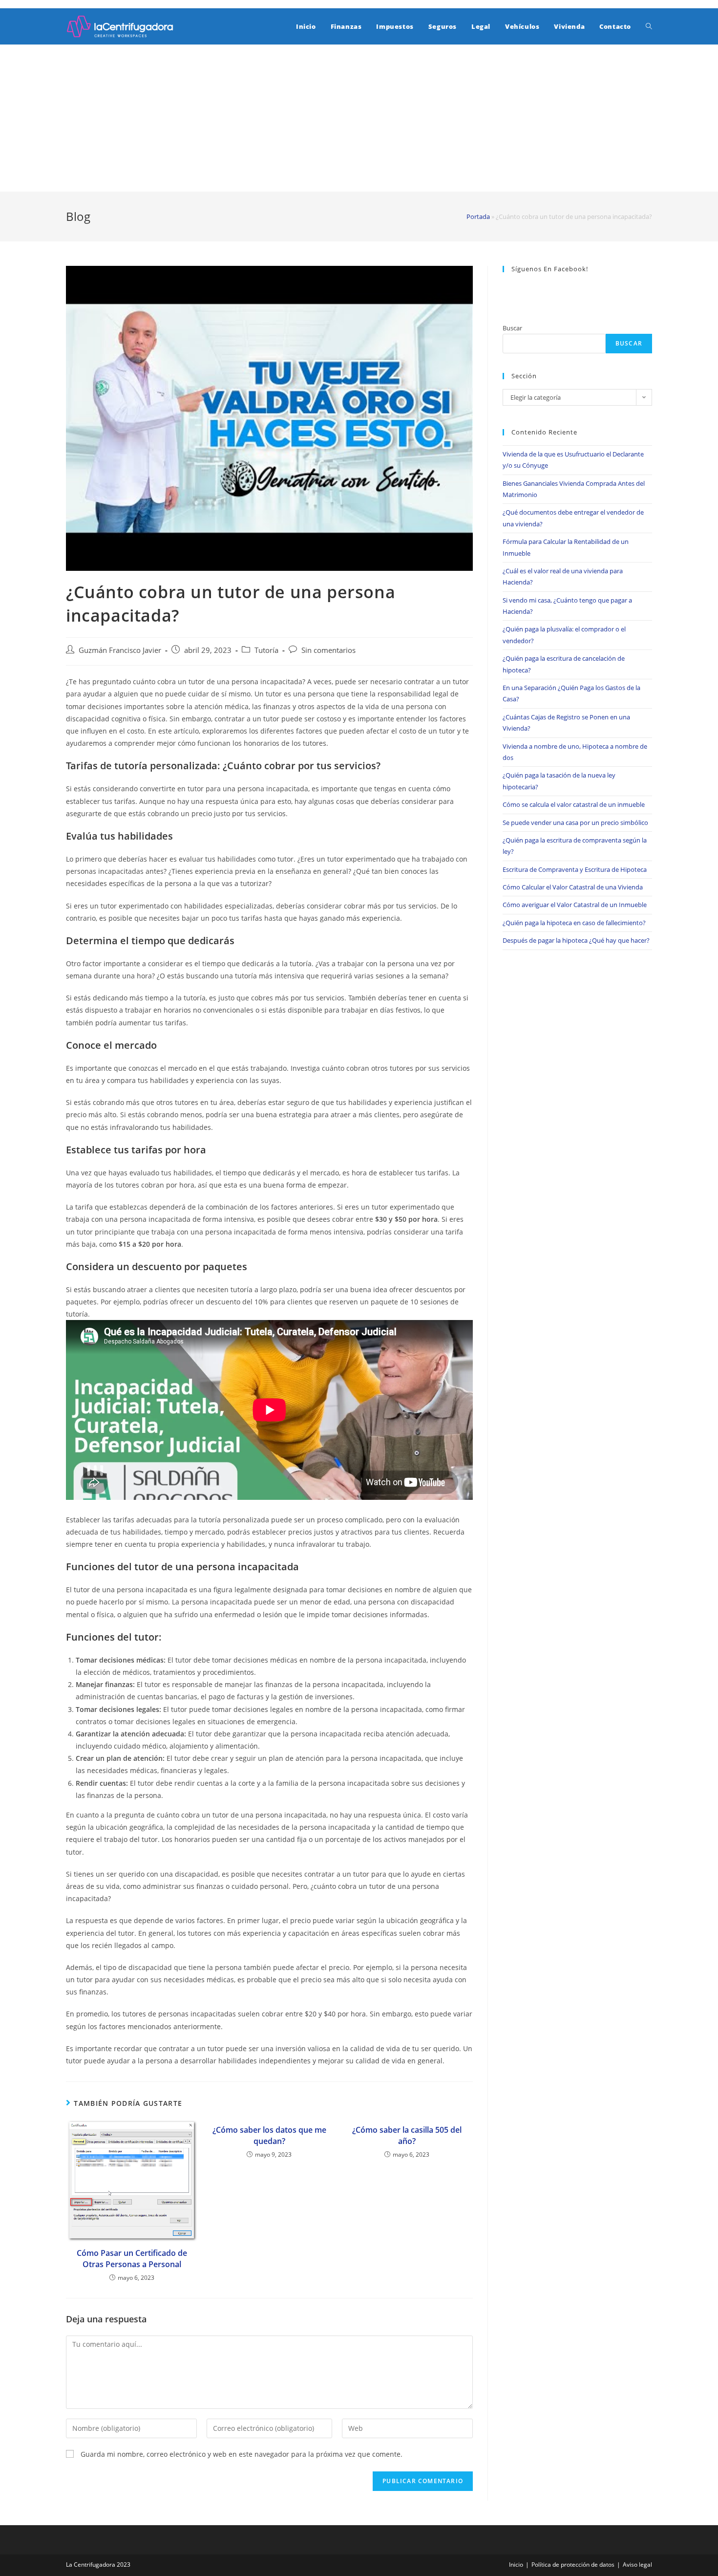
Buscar (512, 328)
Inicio (516, 2565)
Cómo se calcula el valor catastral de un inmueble (574, 804)
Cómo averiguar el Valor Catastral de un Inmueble (575, 905)
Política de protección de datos (573, 2565)
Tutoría (266, 650)
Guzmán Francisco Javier (120, 650)
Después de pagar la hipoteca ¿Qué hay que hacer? (576, 940)
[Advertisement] (359, 118)
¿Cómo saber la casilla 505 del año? (407, 2135)
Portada (478, 216)
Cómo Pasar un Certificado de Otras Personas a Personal (132, 2258)
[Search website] (649, 26)
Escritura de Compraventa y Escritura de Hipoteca (575, 869)
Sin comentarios (328, 650)
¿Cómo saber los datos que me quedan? (269, 2135)
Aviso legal (637, 2565)
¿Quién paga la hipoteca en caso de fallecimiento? (574, 923)
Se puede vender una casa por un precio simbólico (575, 823)
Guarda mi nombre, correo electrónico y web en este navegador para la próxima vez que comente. (242, 2454)
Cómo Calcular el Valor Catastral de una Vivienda (573, 887)
